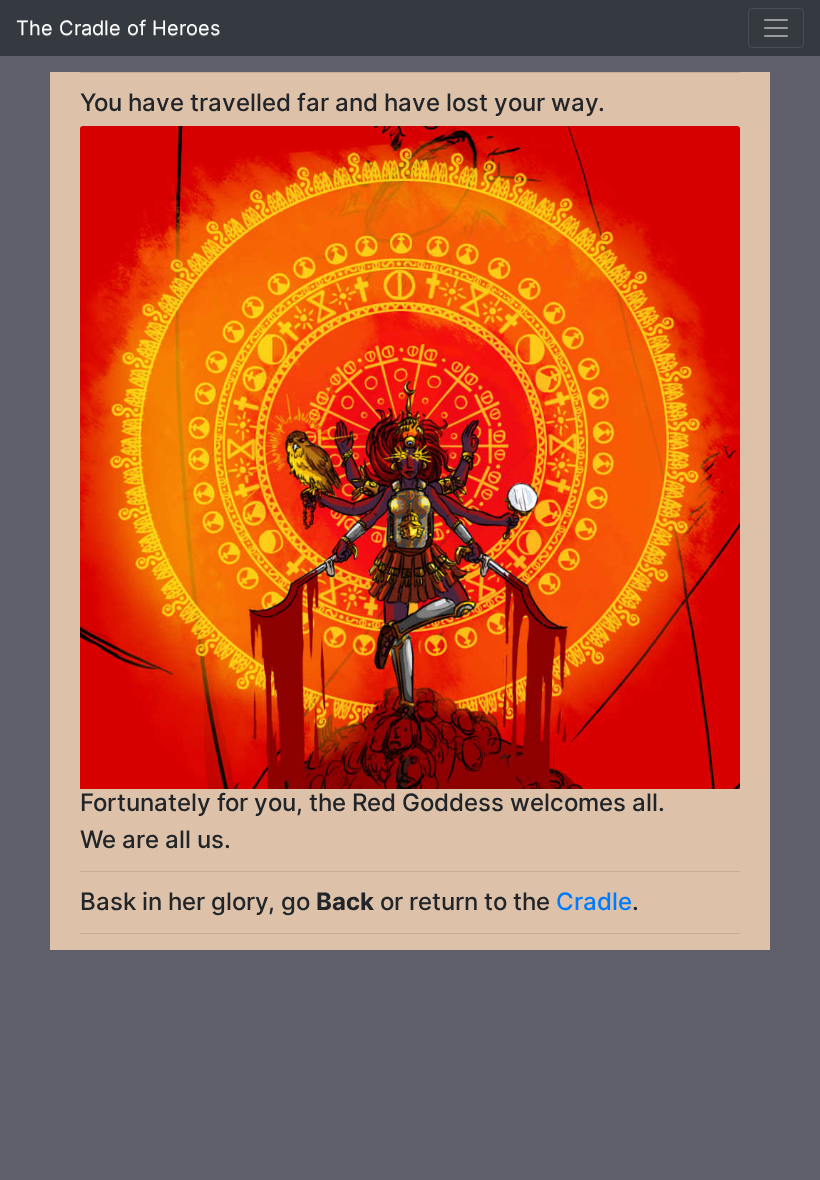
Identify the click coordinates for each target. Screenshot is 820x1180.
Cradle (594, 901)
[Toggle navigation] (776, 28)
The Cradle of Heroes (118, 28)
